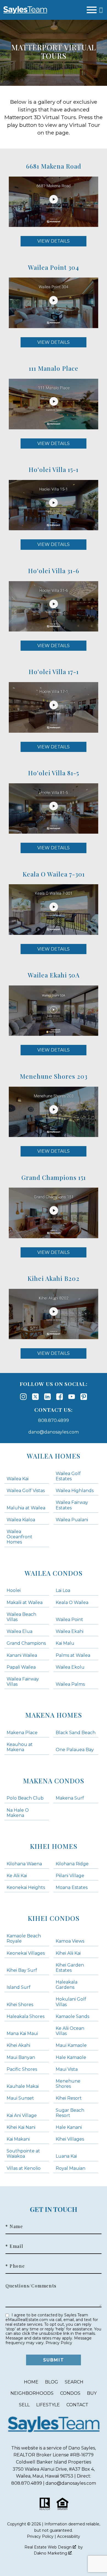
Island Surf (19, 1987)
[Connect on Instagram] (23, 1397)
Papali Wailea (21, 1667)
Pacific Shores (22, 2069)
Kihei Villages (70, 2139)
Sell (24, 2405)
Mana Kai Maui (22, 2033)
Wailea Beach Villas (21, 1617)
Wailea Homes (54, 1456)
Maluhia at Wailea (26, 1508)
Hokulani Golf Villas (71, 2002)
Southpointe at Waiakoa (23, 2154)
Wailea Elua (19, 1631)
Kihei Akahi (18, 2045)
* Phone (15, 2266)
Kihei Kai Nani (21, 2127)
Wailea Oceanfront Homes (19, 1537)
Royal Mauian (71, 2168)
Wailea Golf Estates (68, 1476)
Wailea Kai (18, 1479)
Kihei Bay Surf (22, 1970)
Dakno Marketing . (53, 2553)
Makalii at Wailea (25, 1603)
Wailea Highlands (75, 1491)
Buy (92, 2393)
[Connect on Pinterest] (84, 1397)
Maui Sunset (20, 2098)
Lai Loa (63, 1590)
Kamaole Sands (72, 2016)
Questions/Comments (31, 2286)
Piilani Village (70, 1876)
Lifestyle (48, 2405)
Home (31, 2382)
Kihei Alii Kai (68, 1953)
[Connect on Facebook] (60, 1397)
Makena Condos (54, 1781)
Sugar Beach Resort (70, 2113)
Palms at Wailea (73, 1655)
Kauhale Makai (23, 2086)
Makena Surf (70, 1798)
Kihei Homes (54, 1846)
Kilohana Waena (24, 1864)
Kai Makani (18, 2139)
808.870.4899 (54, 1420)
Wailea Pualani (72, 1520)
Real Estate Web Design (49, 2547)
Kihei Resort (69, 2098)
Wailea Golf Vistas (26, 1491)
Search (74, 2382)
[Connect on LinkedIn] (47, 1397)
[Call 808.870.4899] (101, 10)
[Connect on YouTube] (72, 1397)
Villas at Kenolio (24, 2168)
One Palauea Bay (75, 1750)
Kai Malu (65, 1643)
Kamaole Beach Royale (24, 1938)
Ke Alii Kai (17, 1876)
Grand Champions (26, 1643)
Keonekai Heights (26, 1887)
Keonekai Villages (26, 1953)
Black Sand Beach (76, 1733)
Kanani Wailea (22, 1655)
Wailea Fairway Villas (23, 1682)
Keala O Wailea (72, 1603)
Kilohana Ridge (72, 1864)
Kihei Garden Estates (70, 1968)
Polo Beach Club (25, 1798)
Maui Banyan (21, 2057)
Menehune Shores (68, 2084)
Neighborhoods (32, 2393)
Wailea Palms (70, 1684)
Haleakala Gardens (67, 1985)
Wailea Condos (54, 1573)
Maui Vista (67, 2069)
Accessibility (69, 2536)
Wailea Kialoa (21, 1520)
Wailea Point (69, 1620)
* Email (14, 2246)
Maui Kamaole (71, 2045)
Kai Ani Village (22, 2115)
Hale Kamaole (71, 2057)
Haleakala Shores (26, 2016)
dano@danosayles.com (54, 1432)
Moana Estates (72, 1887)
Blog (52, 2382)
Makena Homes (54, 1715)
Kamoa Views (70, 1941)
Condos (70, 2393)
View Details (54, 241)
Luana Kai (66, 2156)
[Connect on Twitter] (35, 1397)
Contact (77, 2405)
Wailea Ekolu (70, 1667)
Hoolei (14, 1590)
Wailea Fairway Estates (72, 1505)
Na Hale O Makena (18, 1813)
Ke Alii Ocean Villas (70, 2031)
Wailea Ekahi (70, 1631)
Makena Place (22, 1733)
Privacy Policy (59, 2343)
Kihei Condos (54, 1918)
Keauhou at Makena (20, 1747)
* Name (14, 2226)
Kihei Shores (20, 2005)
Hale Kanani (69, 2127)
